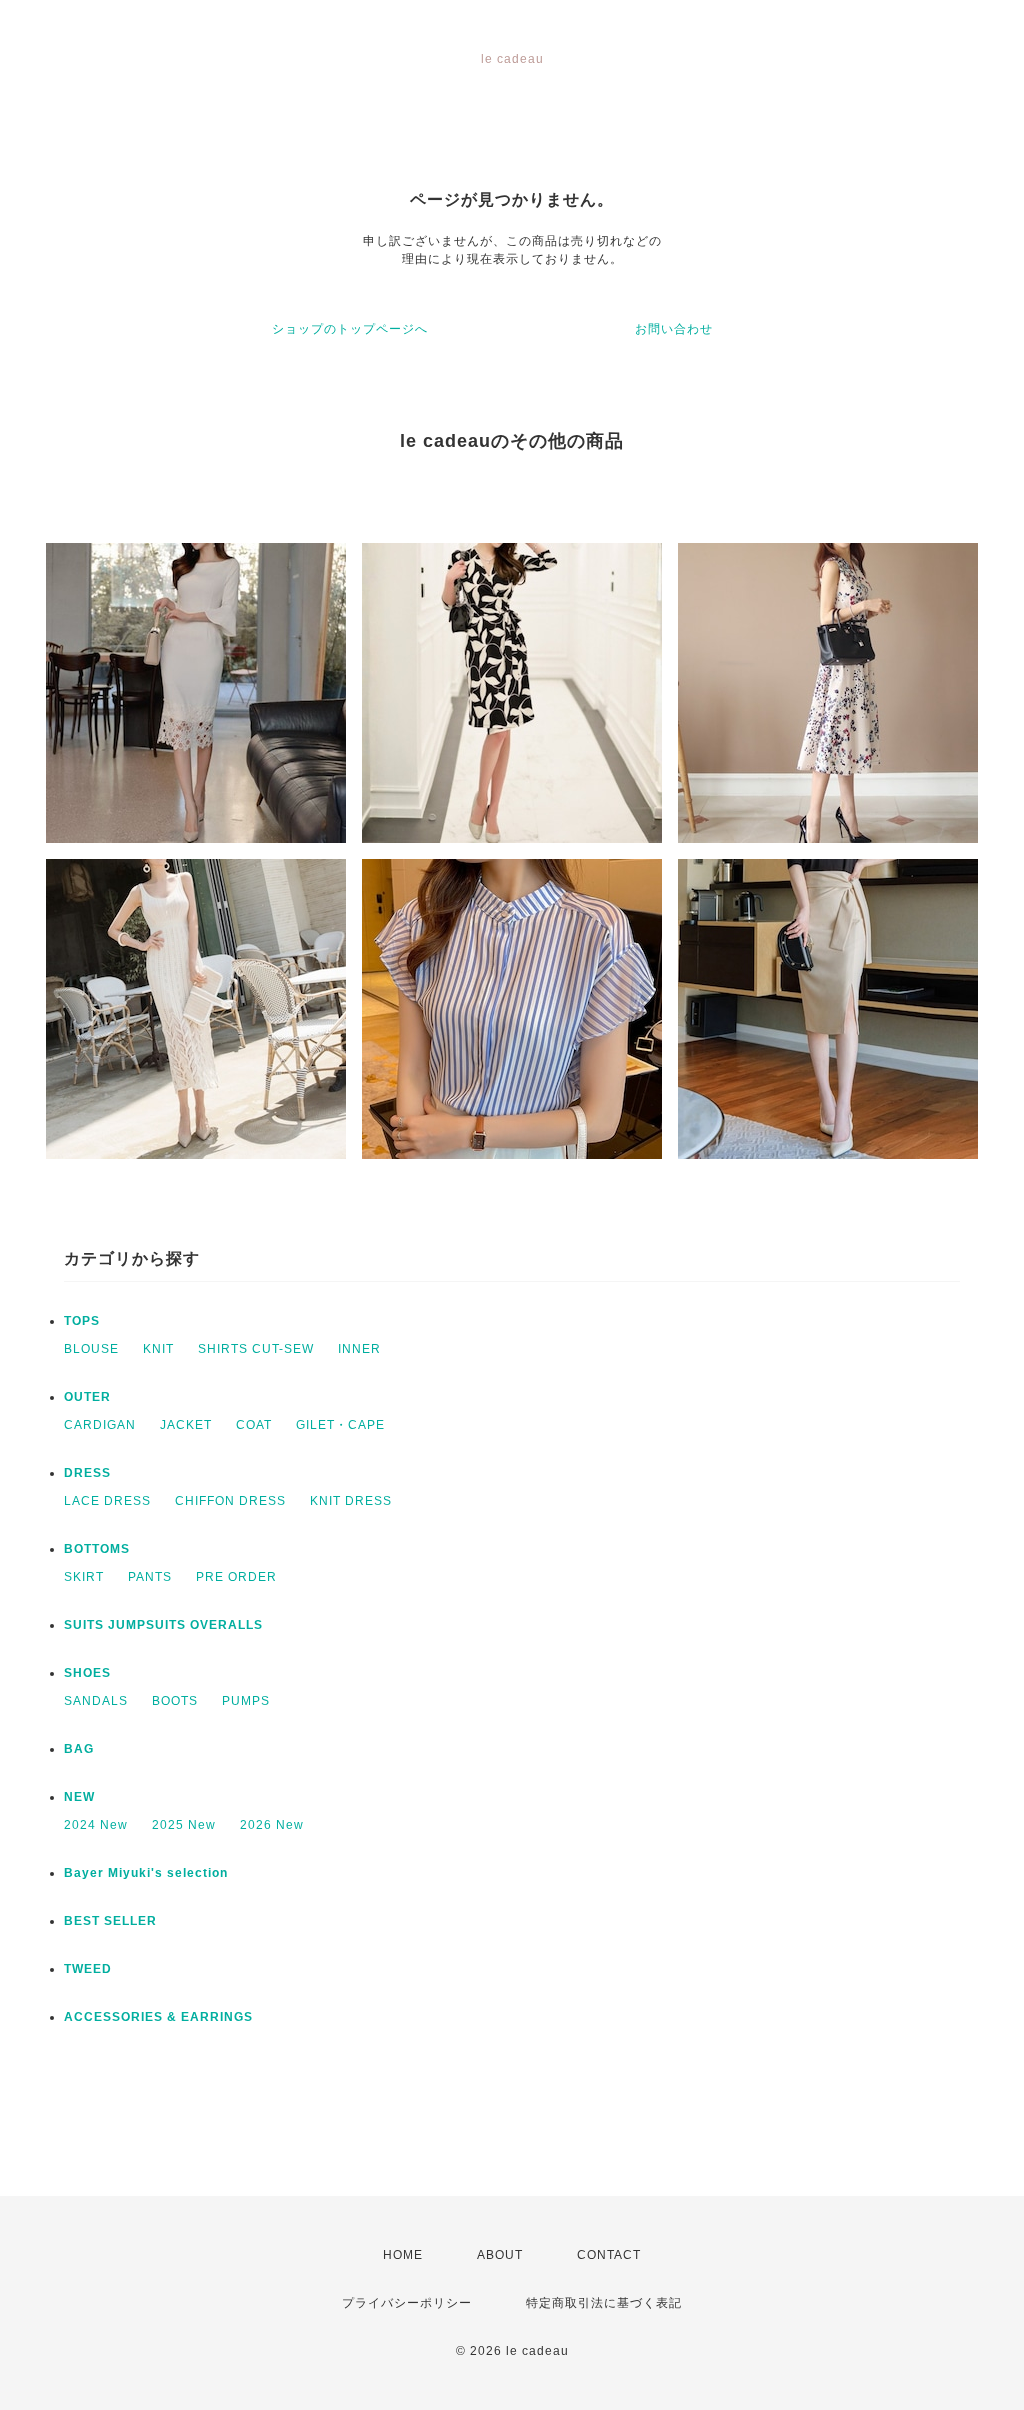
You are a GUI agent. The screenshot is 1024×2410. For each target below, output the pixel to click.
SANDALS (96, 1701)
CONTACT (609, 2255)
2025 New (184, 1825)
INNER (359, 1349)
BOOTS (175, 1701)
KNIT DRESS (351, 1501)
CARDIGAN (100, 1425)
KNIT (158, 1349)
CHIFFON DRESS (230, 1501)
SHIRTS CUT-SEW (256, 1349)
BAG (79, 1749)
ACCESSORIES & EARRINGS (158, 2017)
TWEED (88, 1969)
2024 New (96, 1825)
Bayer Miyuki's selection (146, 1873)
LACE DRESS (107, 1501)
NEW (79, 1797)
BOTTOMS (97, 1549)
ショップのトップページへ (350, 329)
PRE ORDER (236, 1577)
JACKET (186, 1425)
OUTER (87, 1397)
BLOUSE (91, 1349)
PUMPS (246, 1701)
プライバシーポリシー (407, 2303)
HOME (403, 2255)
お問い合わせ (674, 329)
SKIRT (84, 1577)
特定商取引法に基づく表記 (604, 2303)
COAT (254, 1425)
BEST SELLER (110, 1921)
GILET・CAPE (340, 1425)
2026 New (272, 1825)
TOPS (82, 1321)
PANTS (150, 1577)
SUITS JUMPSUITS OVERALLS (163, 1625)
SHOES (87, 1673)
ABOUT (500, 2255)
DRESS (87, 1473)
